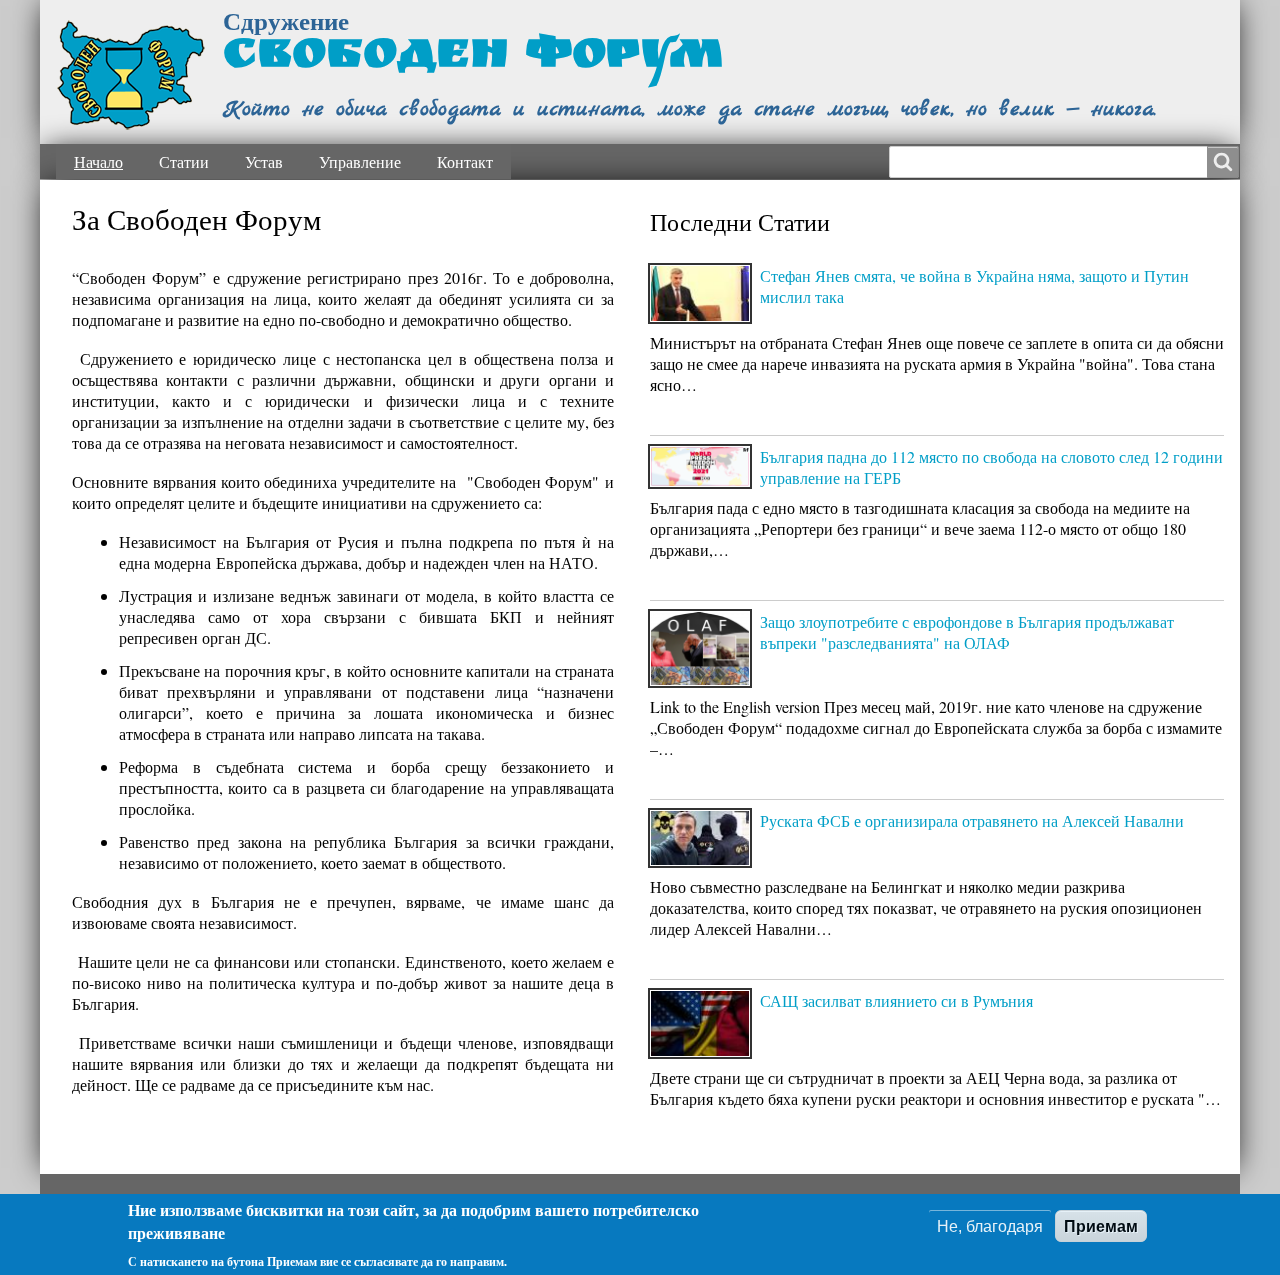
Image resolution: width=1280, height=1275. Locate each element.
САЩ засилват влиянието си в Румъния (896, 1000)
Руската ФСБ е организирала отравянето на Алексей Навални (972, 820)
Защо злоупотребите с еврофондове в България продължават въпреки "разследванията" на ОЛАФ (967, 632)
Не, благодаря (990, 1226)
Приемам (1101, 1226)
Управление (360, 161)
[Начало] (131, 76)
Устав (264, 161)
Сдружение (286, 20)
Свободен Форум (473, 58)
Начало (98, 161)
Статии (184, 161)
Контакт (465, 161)
